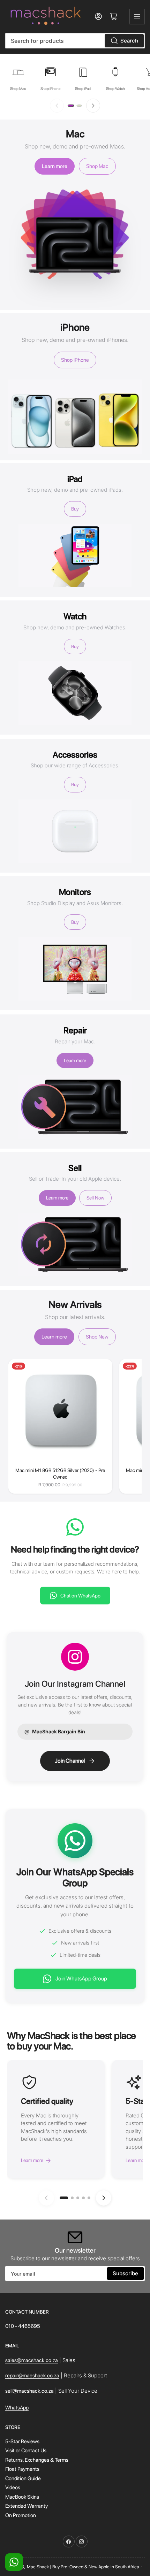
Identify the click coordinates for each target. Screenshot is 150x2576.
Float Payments (22, 2469)
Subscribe (125, 2273)
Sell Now (95, 1198)
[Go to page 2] (79, 106)
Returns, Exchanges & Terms (37, 2460)
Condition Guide (23, 2478)
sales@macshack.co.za (32, 2360)
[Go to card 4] (83, 2198)
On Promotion (21, 2515)
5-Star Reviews (22, 2441)
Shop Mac (97, 166)
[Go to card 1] (64, 2198)
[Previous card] (46, 2198)
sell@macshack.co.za (29, 2391)
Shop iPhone (75, 360)
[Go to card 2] (72, 2198)
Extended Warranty (27, 2506)
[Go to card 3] (78, 2198)
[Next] (93, 106)
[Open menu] (137, 16)
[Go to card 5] (89, 2198)
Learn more (55, 166)
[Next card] (104, 2198)
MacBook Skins (22, 2497)
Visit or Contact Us (26, 2451)
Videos (13, 2487)
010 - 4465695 (23, 2326)
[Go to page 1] (71, 106)
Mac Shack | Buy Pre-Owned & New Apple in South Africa (83, 2567)
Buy (75, 509)
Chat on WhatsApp (80, 1596)
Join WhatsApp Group (81, 1979)
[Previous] (57, 106)
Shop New (97, 1337)
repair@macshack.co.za (32, 2376)
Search (129, 41)
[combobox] (75, 41)
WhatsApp (17, 2408)
